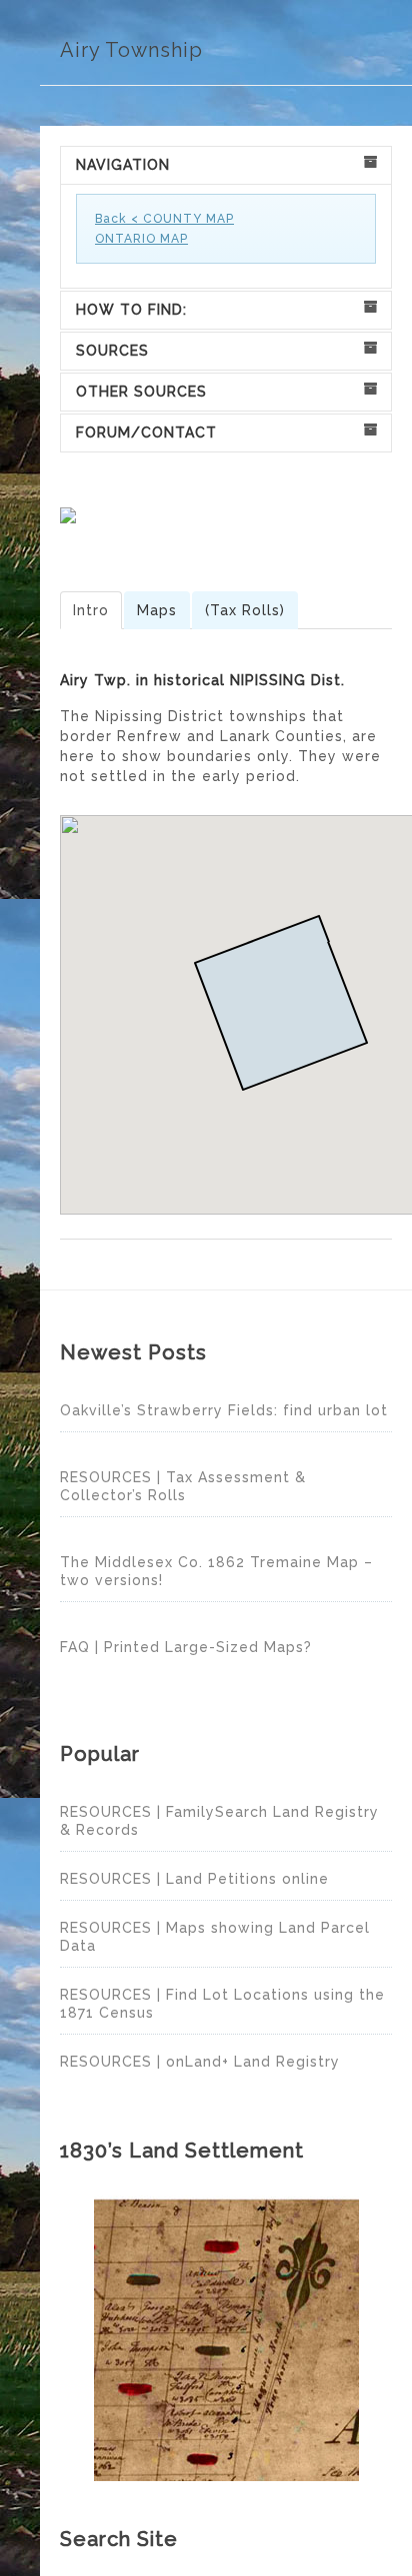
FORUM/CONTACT (146, 432)
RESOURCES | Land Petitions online (194, 1879)
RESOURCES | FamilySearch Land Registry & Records (219, 1821)
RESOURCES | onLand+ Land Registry (200, 2062)
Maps (157, 610)
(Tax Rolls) (245, 610)
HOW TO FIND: (131, 310)
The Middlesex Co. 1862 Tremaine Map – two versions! (216, 1571)
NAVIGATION (123, 165)
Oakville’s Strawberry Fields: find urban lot (224, 1410)
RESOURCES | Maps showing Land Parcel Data (215, 1937)
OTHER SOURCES (141, 392)
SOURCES (112, 351)
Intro (91, 610)
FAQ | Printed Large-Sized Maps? (186, 1647)
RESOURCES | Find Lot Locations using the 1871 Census (222, 2004)
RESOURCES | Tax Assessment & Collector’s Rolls (183, 1486)
